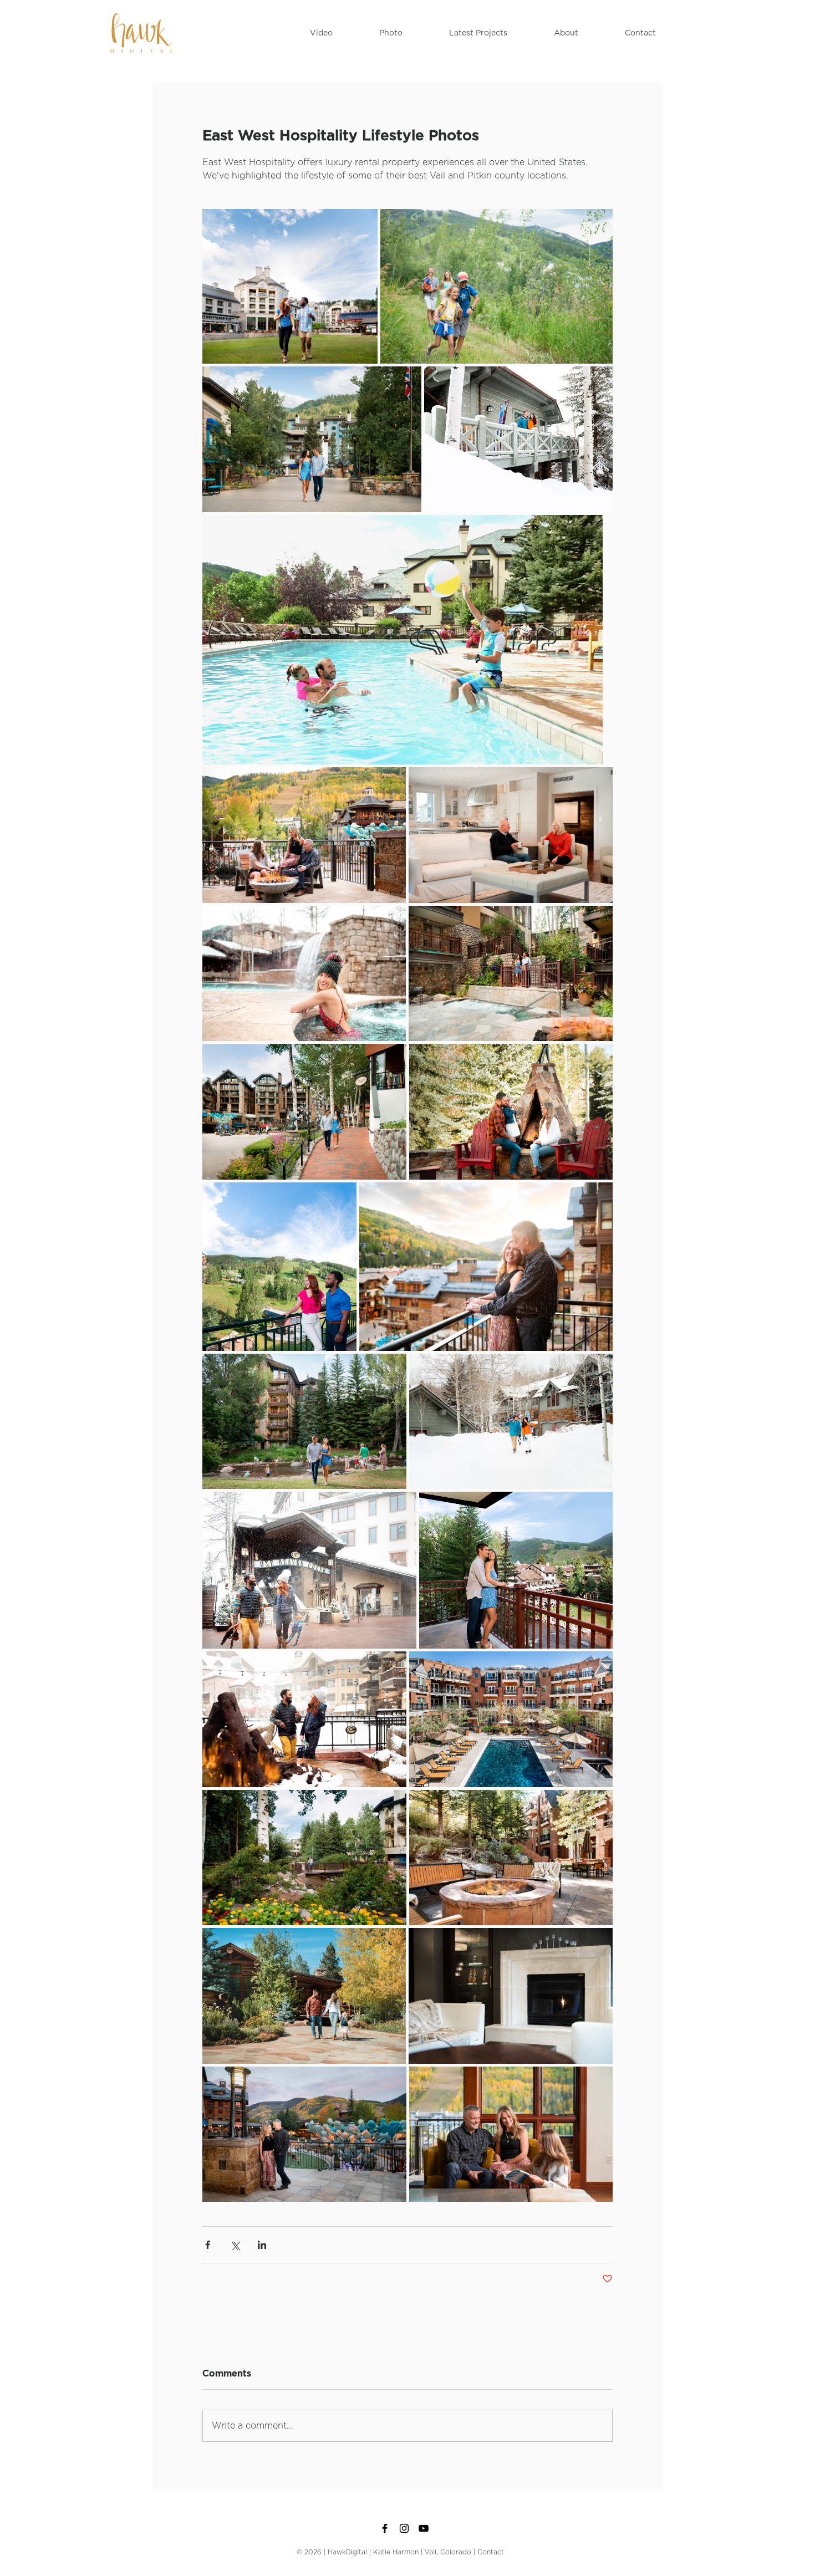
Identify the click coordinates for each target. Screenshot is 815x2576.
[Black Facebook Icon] (385, 2528)
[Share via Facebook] (208, 2245)
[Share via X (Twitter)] (235, 2245)
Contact (491, 2552)
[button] (321, 33)
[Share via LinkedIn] (262, 2245)
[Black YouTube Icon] (424, 2528)
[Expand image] (290, 286)
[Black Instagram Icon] (404, 2528)
